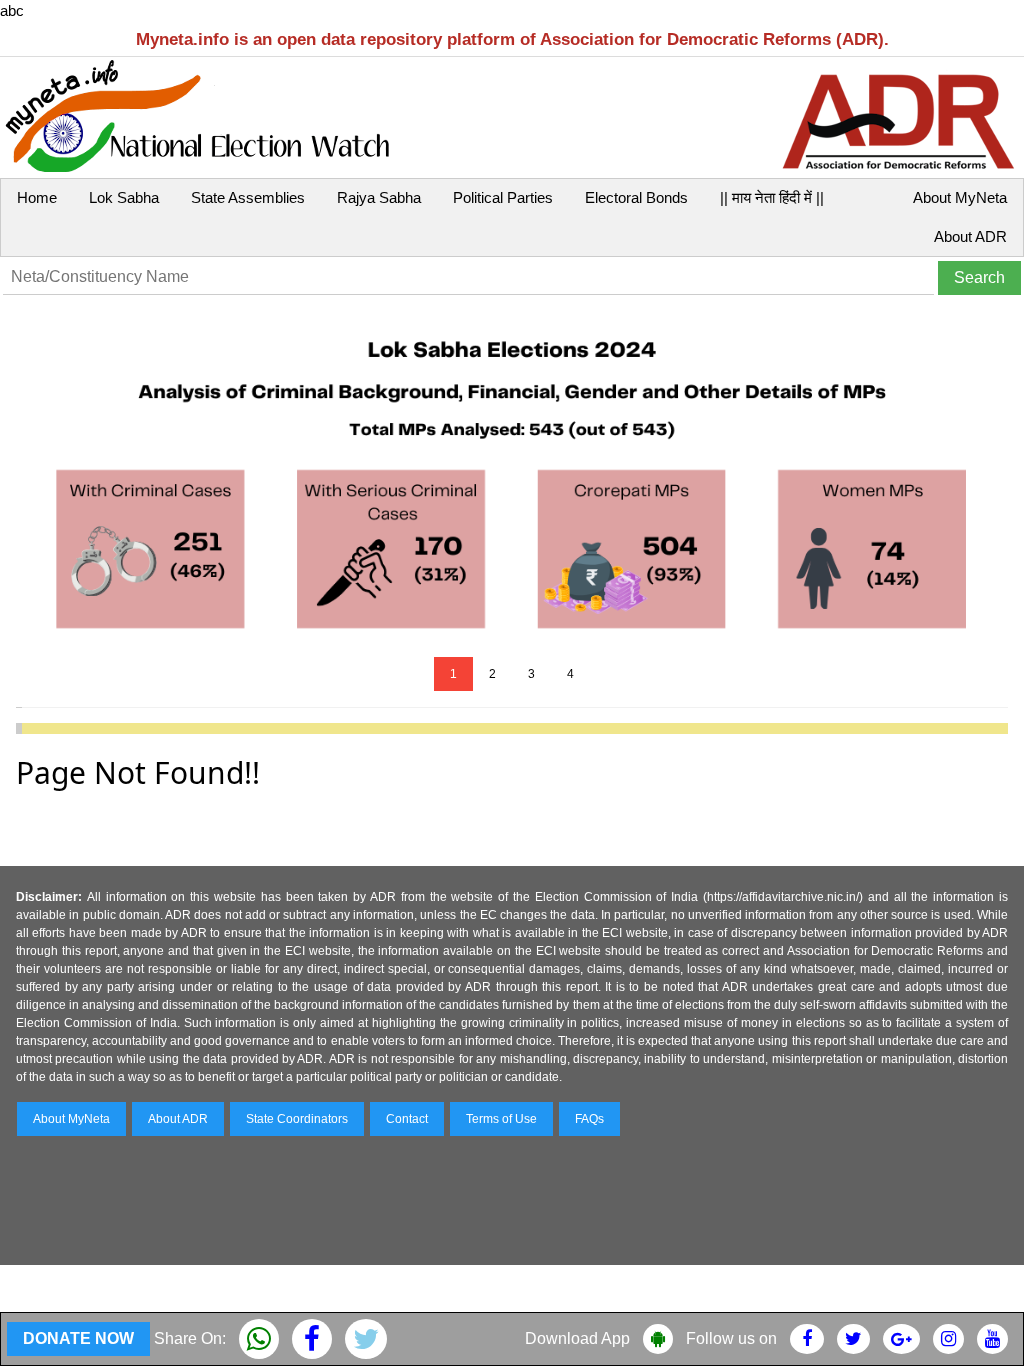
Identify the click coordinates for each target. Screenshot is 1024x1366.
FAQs (589, 1119)
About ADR (970, 236)
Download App (577, 1338)
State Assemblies (248, 197)
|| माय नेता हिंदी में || (772, 197)
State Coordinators (297, 1119)
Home (37, 197)
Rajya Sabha (379, 197)
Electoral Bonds (636, 197)
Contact (407, 1119)
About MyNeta (960, 197)
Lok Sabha (124, 197)
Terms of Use (501, 1119)
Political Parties (503, 197)
